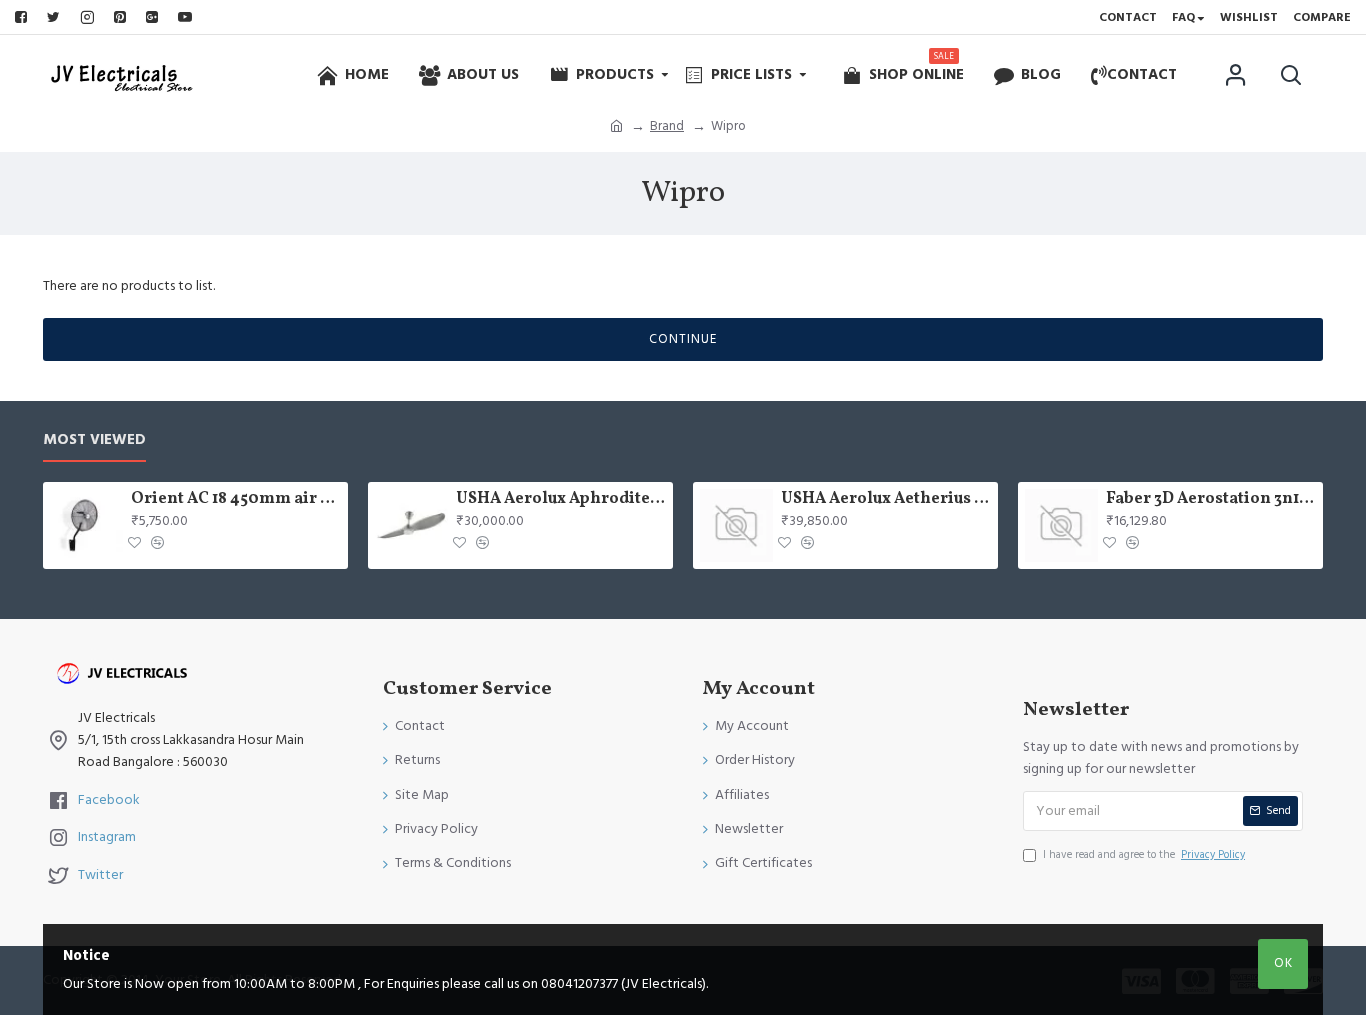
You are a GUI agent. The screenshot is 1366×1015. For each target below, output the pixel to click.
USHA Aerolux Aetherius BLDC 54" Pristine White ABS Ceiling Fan (886, 499)
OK (1283, 963)
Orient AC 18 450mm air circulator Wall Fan (236, 499)
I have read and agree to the (1144, 854)
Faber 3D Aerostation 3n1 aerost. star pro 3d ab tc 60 (1211, 499)
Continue (683, 339)
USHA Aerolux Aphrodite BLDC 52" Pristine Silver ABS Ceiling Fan (561, 499)
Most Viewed (94, 440)
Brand (667, 126)
